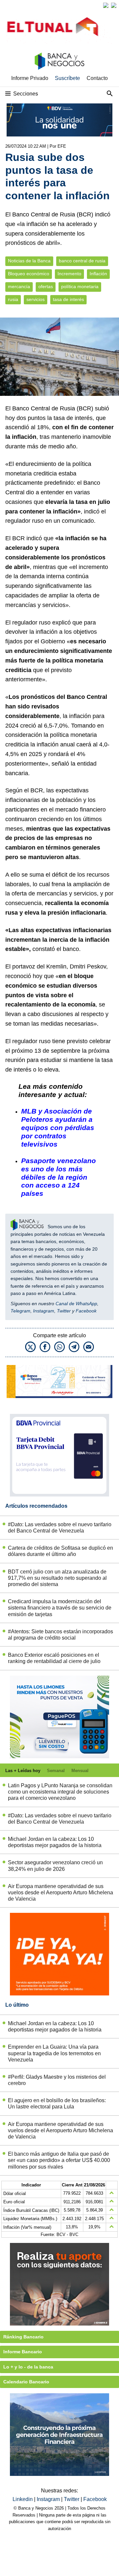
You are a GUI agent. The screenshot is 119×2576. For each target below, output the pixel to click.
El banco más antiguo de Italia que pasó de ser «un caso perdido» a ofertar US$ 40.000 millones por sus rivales (59, 2160)
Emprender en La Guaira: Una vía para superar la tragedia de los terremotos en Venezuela (54, 2053)
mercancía (19, 287)
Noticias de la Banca (29, 261)
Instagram (44, 1311)
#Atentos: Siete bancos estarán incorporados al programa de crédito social (60, 1635)
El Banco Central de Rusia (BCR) (49, 408)
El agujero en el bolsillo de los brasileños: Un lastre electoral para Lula (57, 2103)
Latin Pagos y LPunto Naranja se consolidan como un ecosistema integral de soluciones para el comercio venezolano (60, 1792)
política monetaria (80, 287)
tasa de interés (68, 300)
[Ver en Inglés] (106, 5)
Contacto (97, 78)
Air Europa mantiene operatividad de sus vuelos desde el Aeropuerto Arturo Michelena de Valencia (60, 1893)
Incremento (69, 274)
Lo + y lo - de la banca (28, 2367)
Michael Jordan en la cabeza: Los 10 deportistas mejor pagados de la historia (55, 1842)
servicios (36, 300)
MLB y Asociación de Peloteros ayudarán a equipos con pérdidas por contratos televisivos (58, 1128)
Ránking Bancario (23, 2337)
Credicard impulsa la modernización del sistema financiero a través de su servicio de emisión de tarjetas (60, 1608)
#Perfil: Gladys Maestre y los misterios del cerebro (57, 2080)
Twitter (64, 1311)
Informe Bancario (23, 2352)
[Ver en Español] (114, 5)
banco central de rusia (82, 261)
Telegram (20, 1311)
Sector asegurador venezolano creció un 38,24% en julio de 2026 (55, 1866)
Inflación (98, 274)
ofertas (46, 287)
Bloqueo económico (29, 274)
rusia (13, 300)
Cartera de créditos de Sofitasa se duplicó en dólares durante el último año (60, 1551)
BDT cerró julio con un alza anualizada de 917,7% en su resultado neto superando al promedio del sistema (57, 1578)
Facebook (86, 1311)
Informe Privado (30, 78)
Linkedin (23, 2499)
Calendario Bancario (26, 2382)
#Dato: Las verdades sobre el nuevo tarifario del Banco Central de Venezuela (60, 1528)
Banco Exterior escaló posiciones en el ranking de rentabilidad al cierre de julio (54, 1658)
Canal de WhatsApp (76, 1304)
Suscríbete (67, 78)
